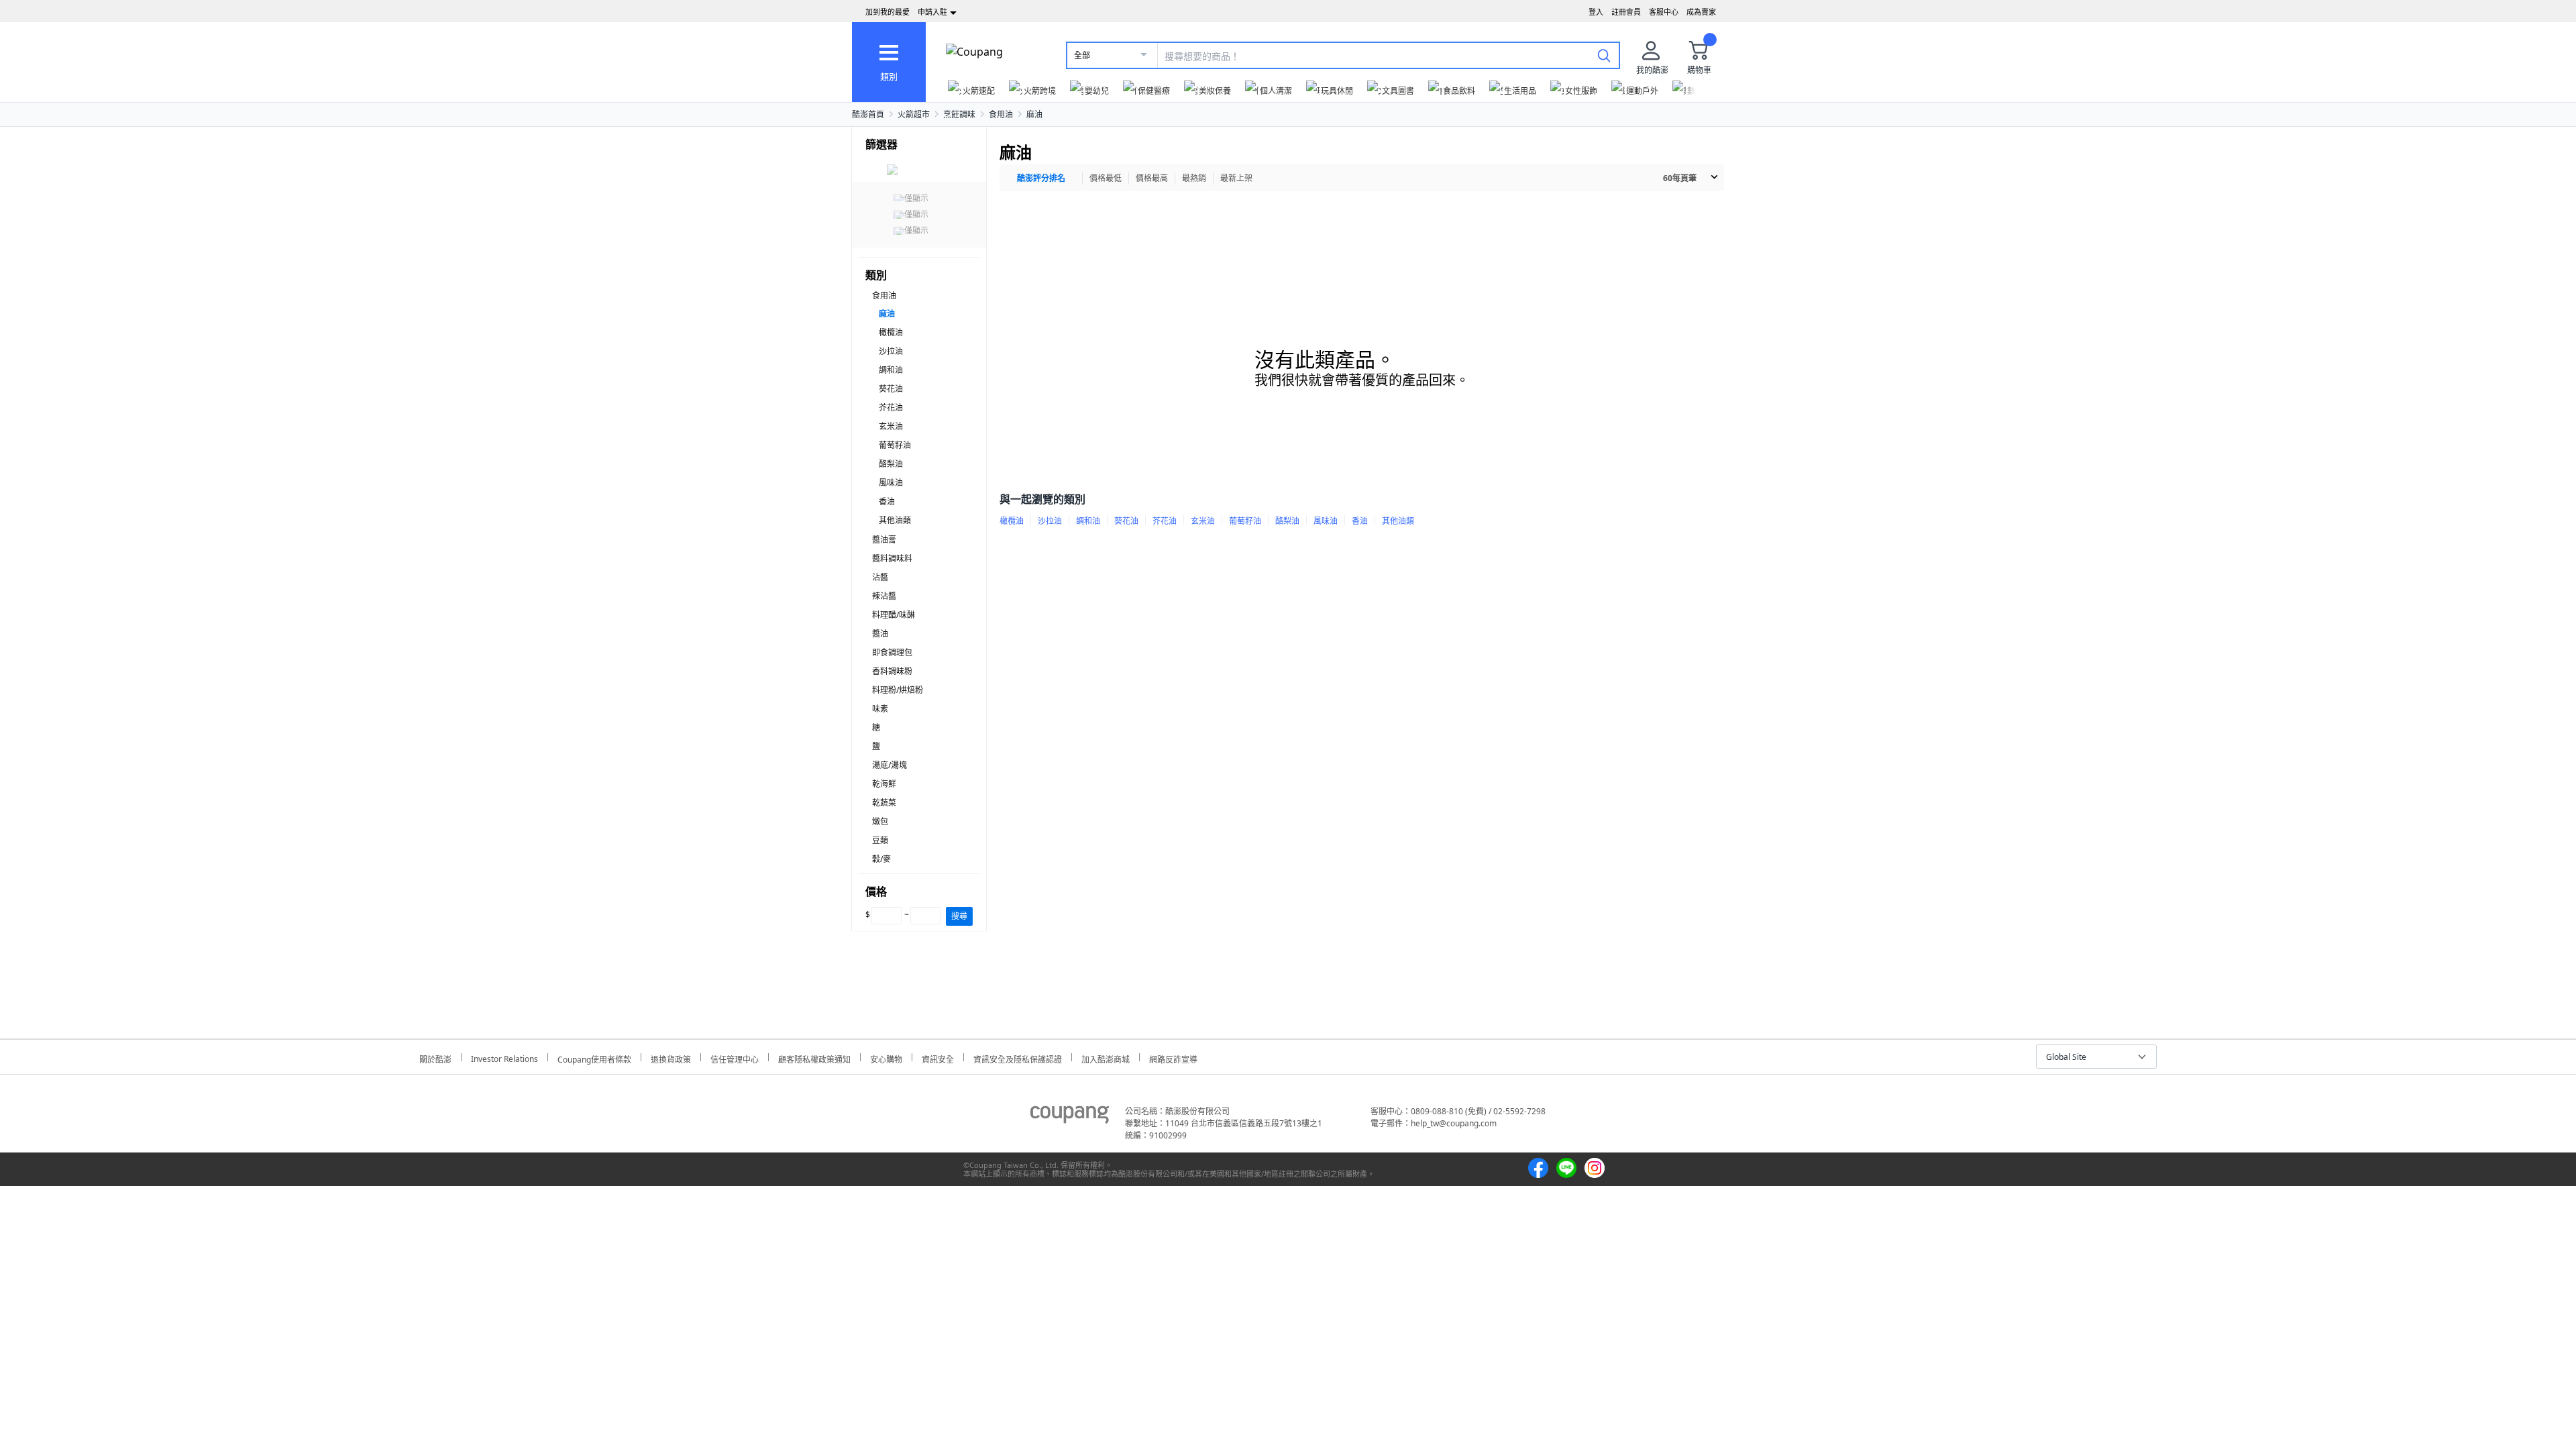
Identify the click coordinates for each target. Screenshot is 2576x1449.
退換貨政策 (671, 1058)
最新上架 (1236, 178)
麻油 (1034, 114)
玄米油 (891, 426)
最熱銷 (1194, 178)
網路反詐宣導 (1173, 1058)
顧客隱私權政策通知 (814, 1058)
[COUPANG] (1070, 1117)
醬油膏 (884, 540)
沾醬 (880, 577)
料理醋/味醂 (894, 615)
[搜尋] (1604, 55)
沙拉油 (891, 351)
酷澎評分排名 (1041, 178)
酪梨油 (891, 464)
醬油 (880, 634)
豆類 (880, 840)
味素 (880, 709)
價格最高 (1152, 178)
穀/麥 (881, 859)
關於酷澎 (435, 1058)
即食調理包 (892, 652)
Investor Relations (504, 1057)
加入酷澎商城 (1106, 1058)
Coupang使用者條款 (594, 1058)
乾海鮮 (884, 784)
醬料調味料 (892, 558)
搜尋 (959, 916)
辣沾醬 (884, 596)
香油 (887, 501)
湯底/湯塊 (890, 765)
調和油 (891, 370)
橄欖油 (891, 332)
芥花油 (891, 408)
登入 (1596, 12)
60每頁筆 (1680, 178)
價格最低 (1106, 178)
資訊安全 (938, 1058)
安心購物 (886, 1058)
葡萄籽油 (895, 445)
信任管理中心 (735, 1058)
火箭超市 (914, 114)
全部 (1082, 55)
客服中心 (1664, 12)
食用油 (1001, 114)
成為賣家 (1701, 12)
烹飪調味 (959, 114)
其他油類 (895, 520)
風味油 (891, 483)
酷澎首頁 (868, 114)
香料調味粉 (892, 671)
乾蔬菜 (884, 803)
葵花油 (891, 389)
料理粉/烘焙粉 (898, 690)
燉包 (880, 821)
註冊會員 (1626, 12)
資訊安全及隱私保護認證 (1018, 1058)
